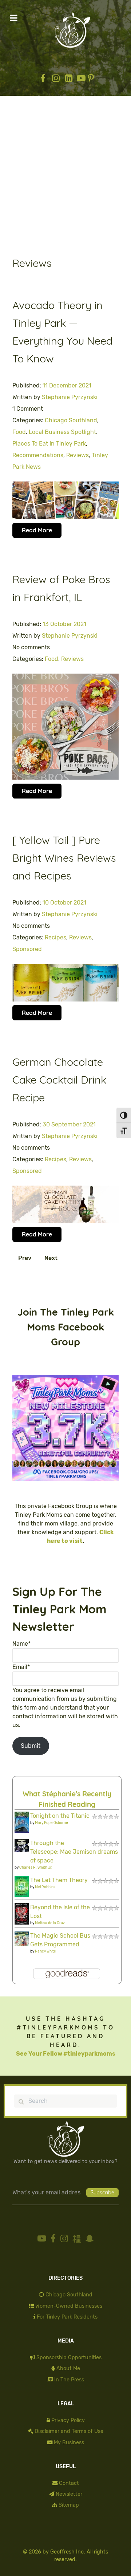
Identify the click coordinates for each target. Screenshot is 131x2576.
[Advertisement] (65, 177)
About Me (68, 2368)
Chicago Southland (69, 2295)
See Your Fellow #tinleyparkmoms (66, 2054)
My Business (69, 2443)
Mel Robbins (45, 1887)
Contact (69, 2483)
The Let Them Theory (59, 1880)
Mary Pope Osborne (51, 1823)
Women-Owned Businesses (69, 2306)
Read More (37, 530)
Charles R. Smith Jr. (36, 1868)
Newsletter (69, 2494)
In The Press (69, 2380)
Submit (31, 1746)
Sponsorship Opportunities (69, 2358)
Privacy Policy (68, 2420)
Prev (25, 1258)
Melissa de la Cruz (50, 1923)
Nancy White (45, 1951)
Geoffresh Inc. (68, 2552)
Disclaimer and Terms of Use (69, 2431)
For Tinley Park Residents (67, 2317)
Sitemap (69, 2505)
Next (51, 1258)
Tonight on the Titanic (60, 1816)
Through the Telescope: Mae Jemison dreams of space (74, 1852)
